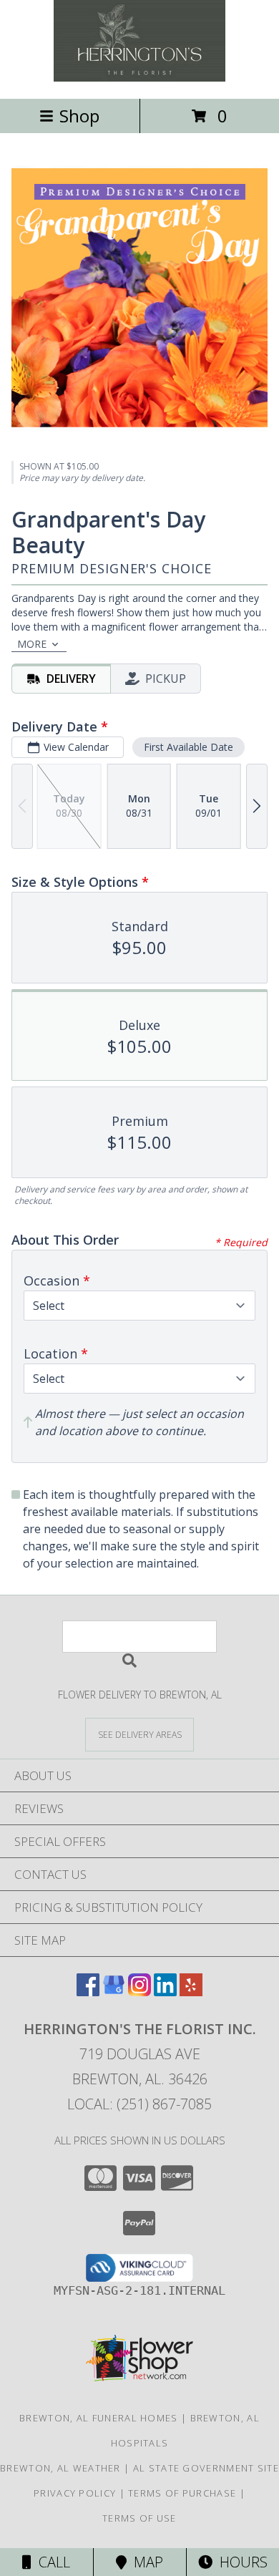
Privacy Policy (75, 2493)
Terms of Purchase (182, 2493)
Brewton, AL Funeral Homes (99, 2418)
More (32, 644)
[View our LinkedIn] (165, 1992)
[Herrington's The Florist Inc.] (139, 78)
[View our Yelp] (191, 1992)
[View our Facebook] (88, 1992)
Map (145, 2562)
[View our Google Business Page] (114, 1992)
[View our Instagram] (139, 1992)
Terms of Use (139, 2518)
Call (51, 2562)
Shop (79, 116)
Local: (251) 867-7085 (139, 2104)
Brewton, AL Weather (60, 2468)
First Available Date (189, 747)
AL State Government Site (206, 2468)
